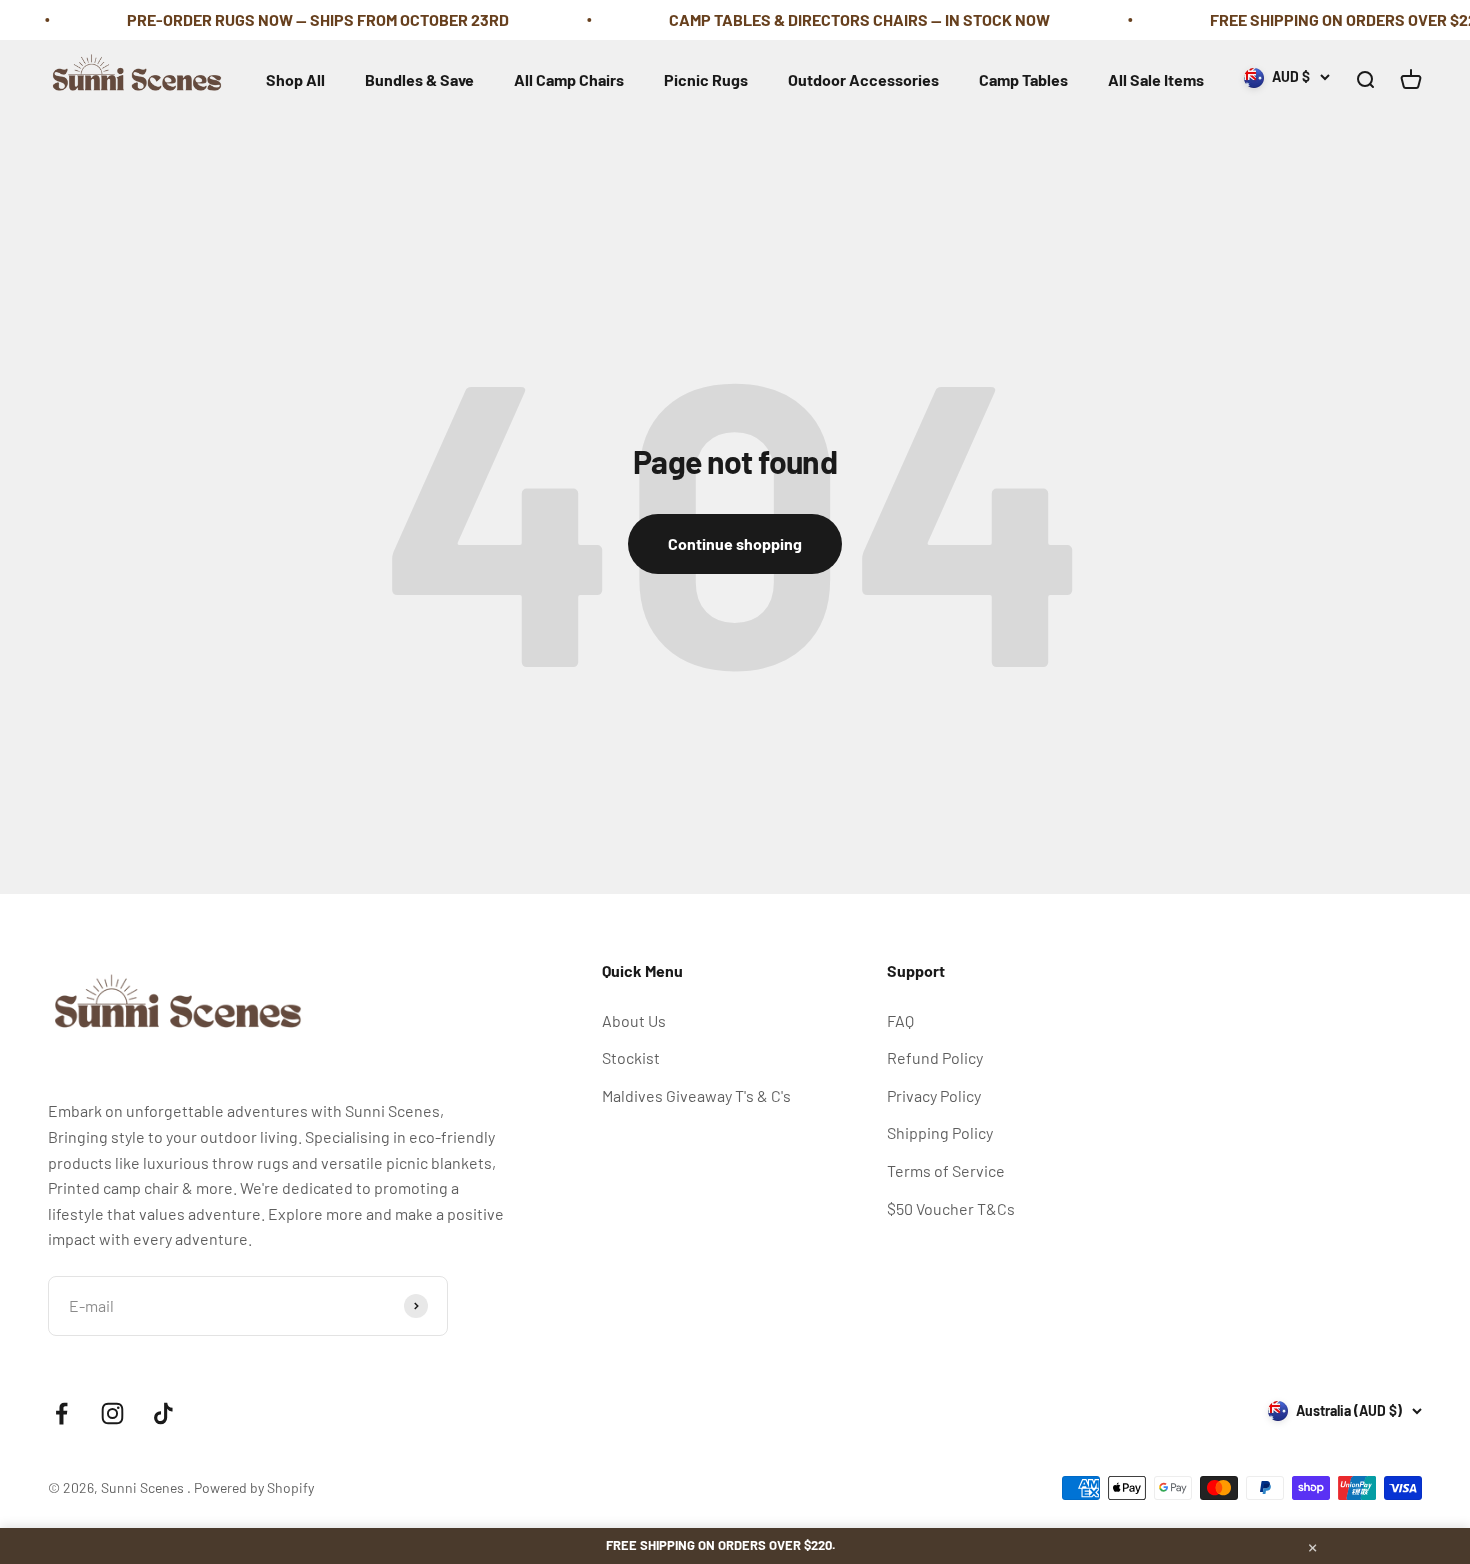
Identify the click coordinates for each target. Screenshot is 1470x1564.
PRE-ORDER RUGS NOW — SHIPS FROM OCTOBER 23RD (294, 19)
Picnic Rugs (706, 79)
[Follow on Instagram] (112, 1413)
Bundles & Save (419, 79)
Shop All (295, 79)
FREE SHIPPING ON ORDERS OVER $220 (1324, 19)
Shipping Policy (940, 1132)
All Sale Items (1156, 79)
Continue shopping (735, 543)
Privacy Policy (934, 1095)
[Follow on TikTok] (163, 1413)
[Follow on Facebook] (61, 1413)
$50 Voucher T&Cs (951, 1208)
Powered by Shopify (254, 1487)
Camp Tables (1023, 79)
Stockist (631, 1057)
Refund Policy (935, 1057)
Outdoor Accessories (863, 79)
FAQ (900, 1020)
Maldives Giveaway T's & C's (696, 1095)
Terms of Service (946, 1170)
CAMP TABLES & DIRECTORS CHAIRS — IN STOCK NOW (835, 19)
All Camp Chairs (569, 79)
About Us (634, 1020)
